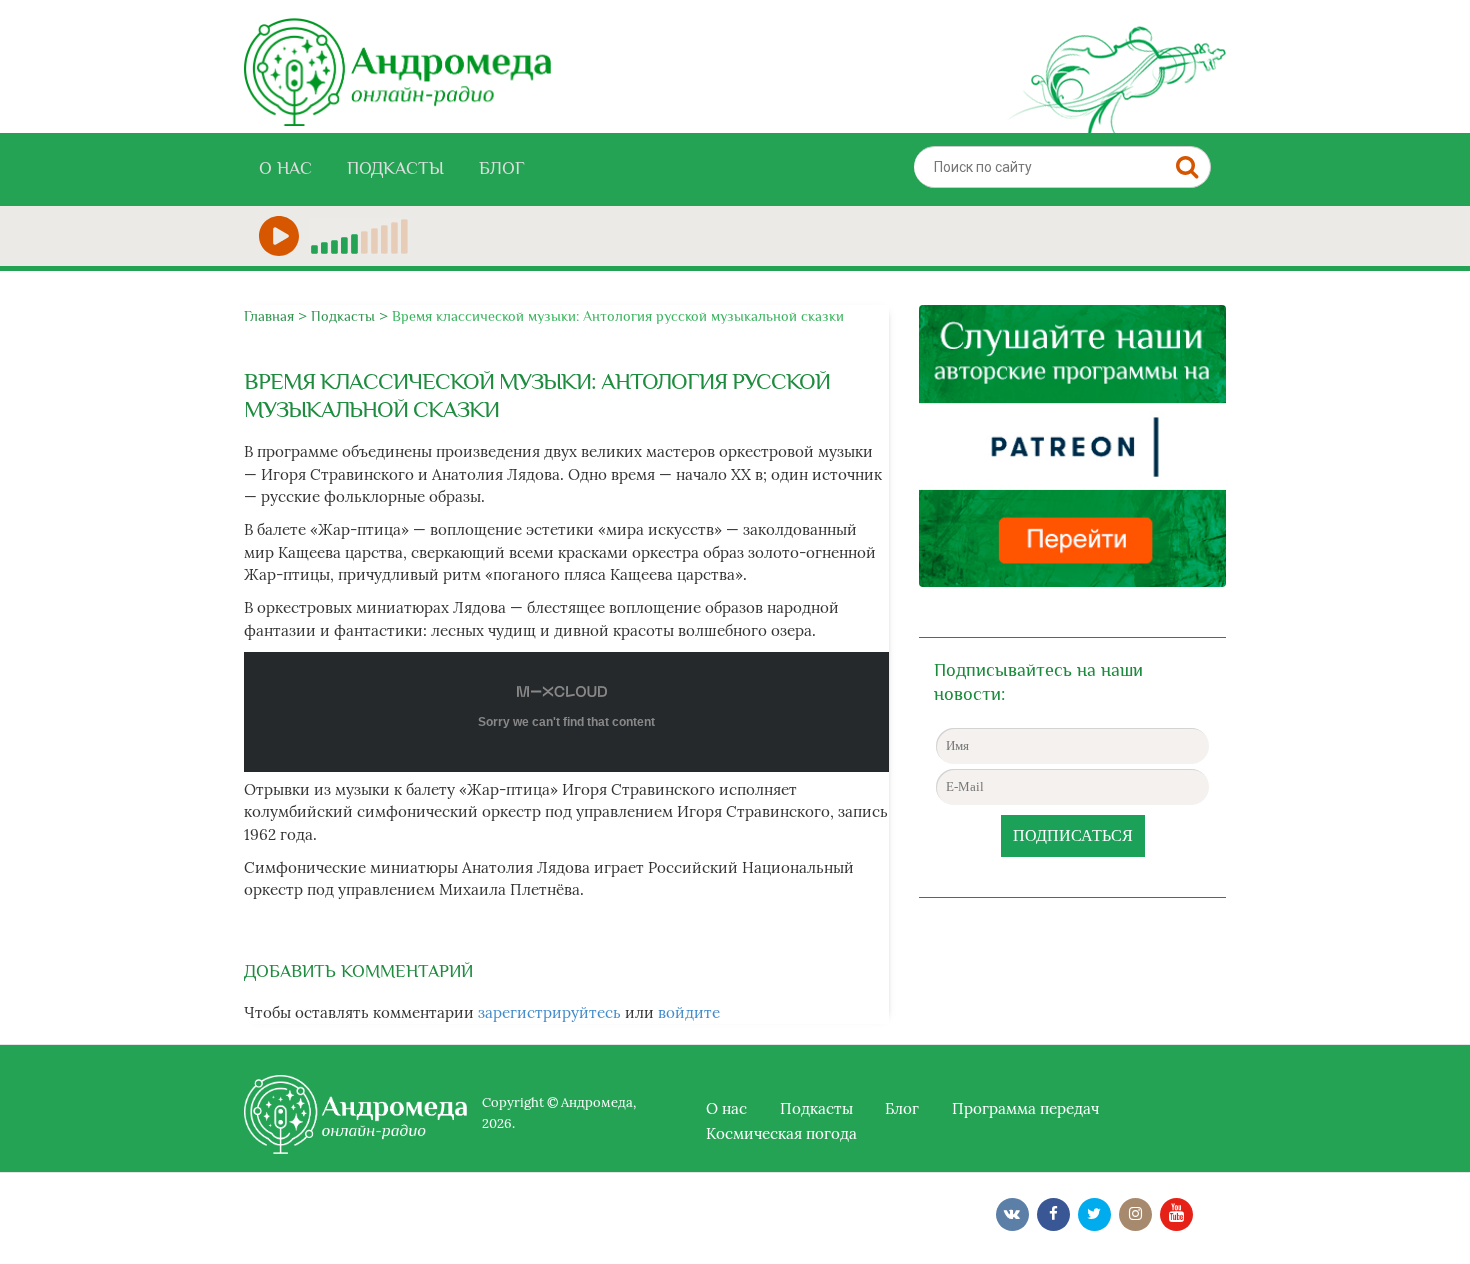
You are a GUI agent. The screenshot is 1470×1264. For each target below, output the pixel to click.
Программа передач (1025, 1108)
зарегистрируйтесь (549, 1012)
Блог (502, 168)
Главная (269, 316)
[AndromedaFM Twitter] (1094, 1214)
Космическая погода (781, 1133)
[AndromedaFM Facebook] (1053, 1214)
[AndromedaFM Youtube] (1176, 1214)
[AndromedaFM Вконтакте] (1012, 1214)
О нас (285, 168)
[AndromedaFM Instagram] (1135, 1214)
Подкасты (395, 168)
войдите (689, 1012)
